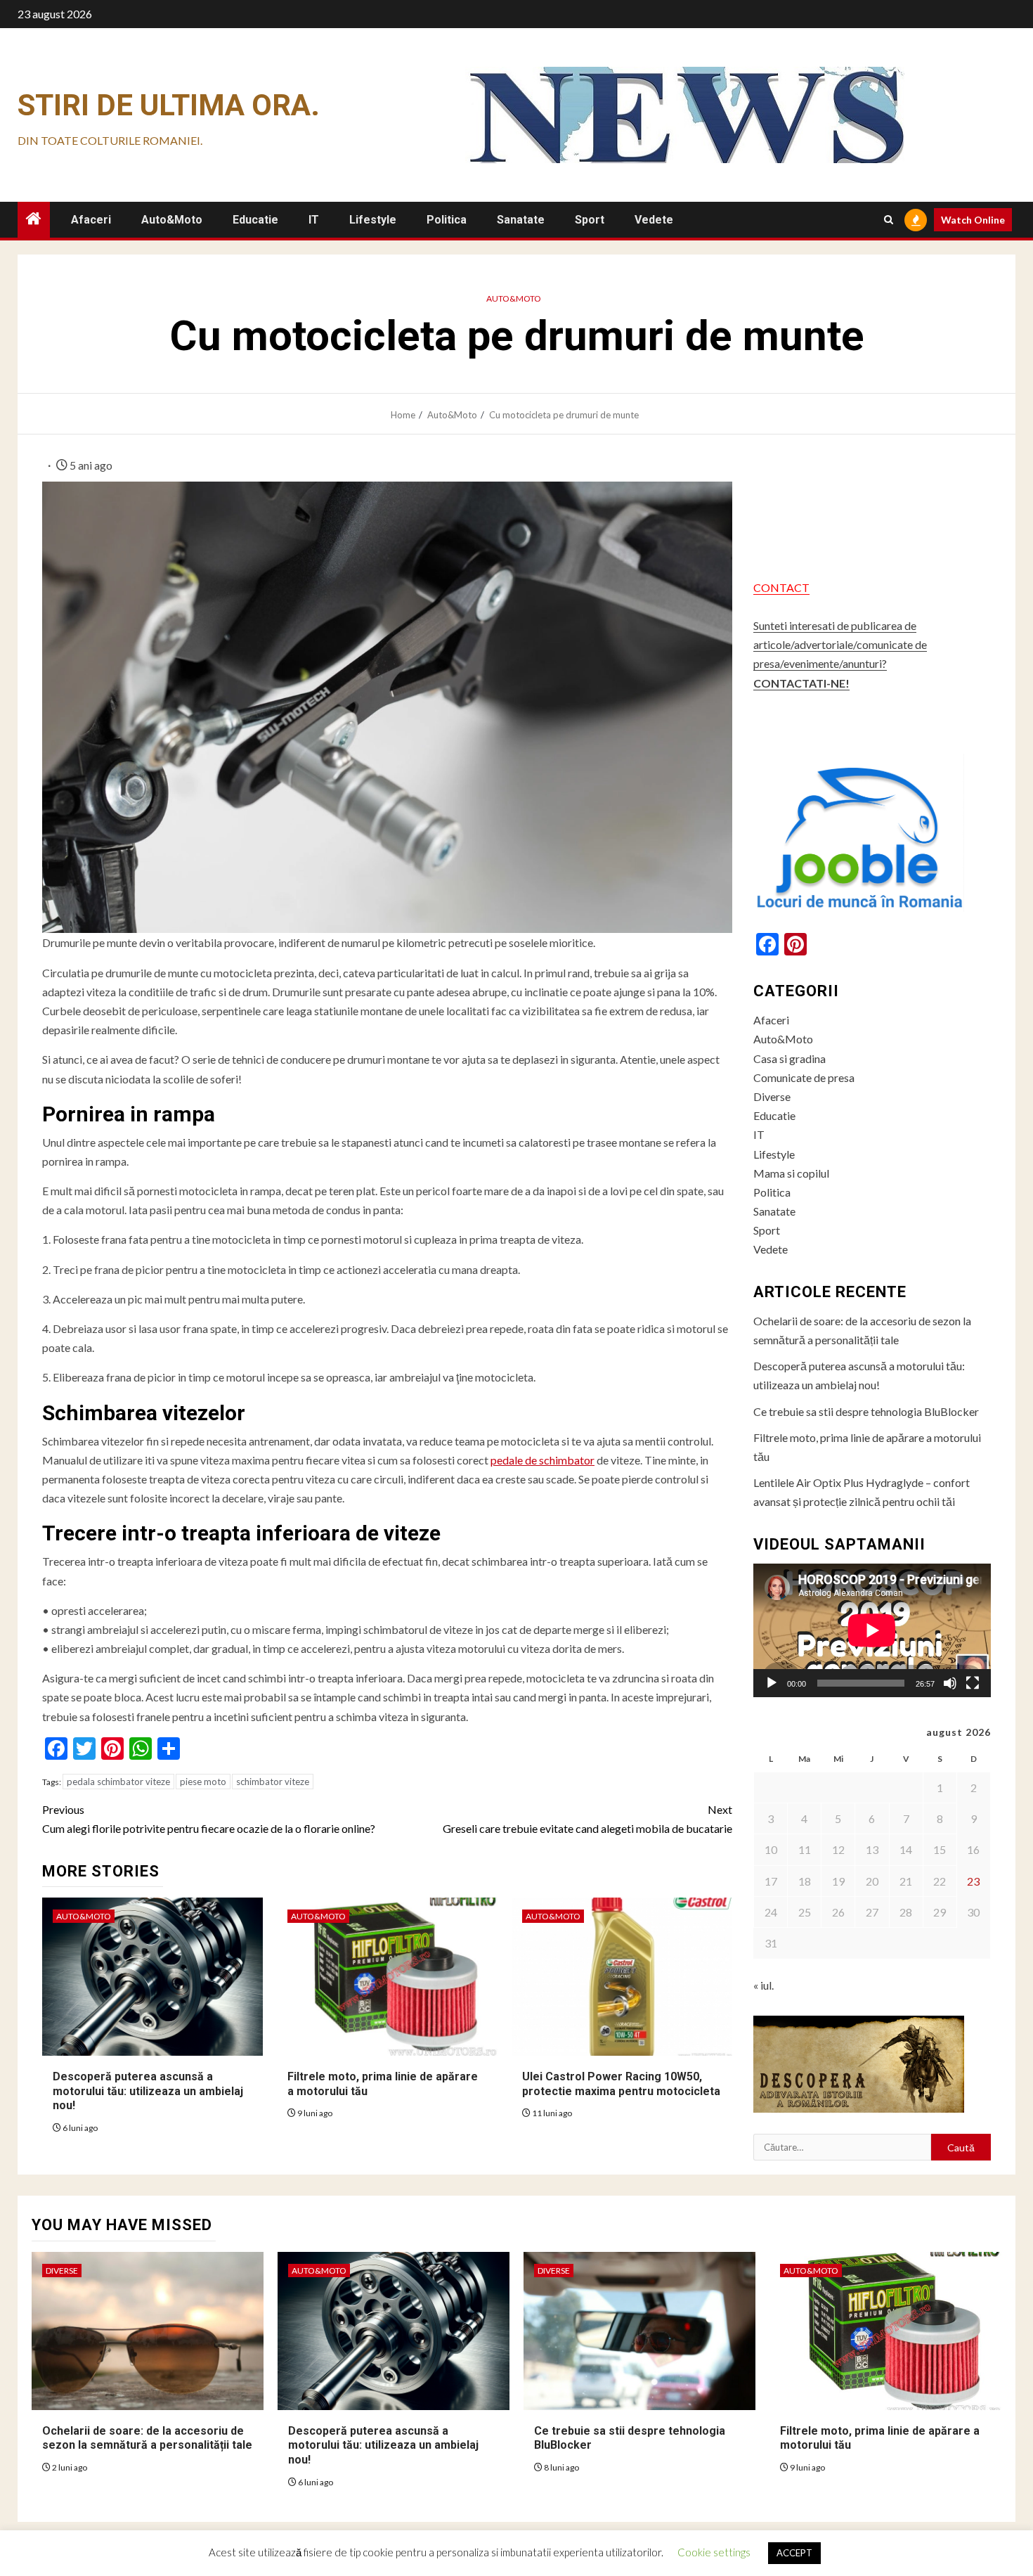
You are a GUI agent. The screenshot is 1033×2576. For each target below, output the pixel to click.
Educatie (255, 220)
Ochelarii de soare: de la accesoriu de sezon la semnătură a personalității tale (147, 2438)
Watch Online (973, 220)
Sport (590, 220)
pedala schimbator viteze (118, 1782)
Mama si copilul (791, 1173)
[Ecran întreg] (973, 1683)
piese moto (203, 1782)
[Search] (889, 220)
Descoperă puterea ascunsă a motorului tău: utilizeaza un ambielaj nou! (148, 2091)
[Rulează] (772, 1683)
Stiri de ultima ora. (169, 105)
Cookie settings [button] (714, 2552)
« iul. (764, 1985)
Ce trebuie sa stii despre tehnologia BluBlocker (866, 1411)
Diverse (772, 1096)
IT (314, 220)
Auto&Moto (172, 220)
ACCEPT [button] (794, 2553)
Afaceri (91, 220)
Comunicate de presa (804, 1077)
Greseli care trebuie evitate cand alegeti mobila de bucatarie (587, 1819)
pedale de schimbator (543, 1460)
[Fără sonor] (950, 1683)
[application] (872, 1630)
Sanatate (521, 220)
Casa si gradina (790, 1058)
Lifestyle (373, 220)
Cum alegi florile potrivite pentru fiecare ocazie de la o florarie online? (209, 1819)
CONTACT (781, 587)
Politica (447, 220)
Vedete (654, 220)
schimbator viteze (273, 1782)
